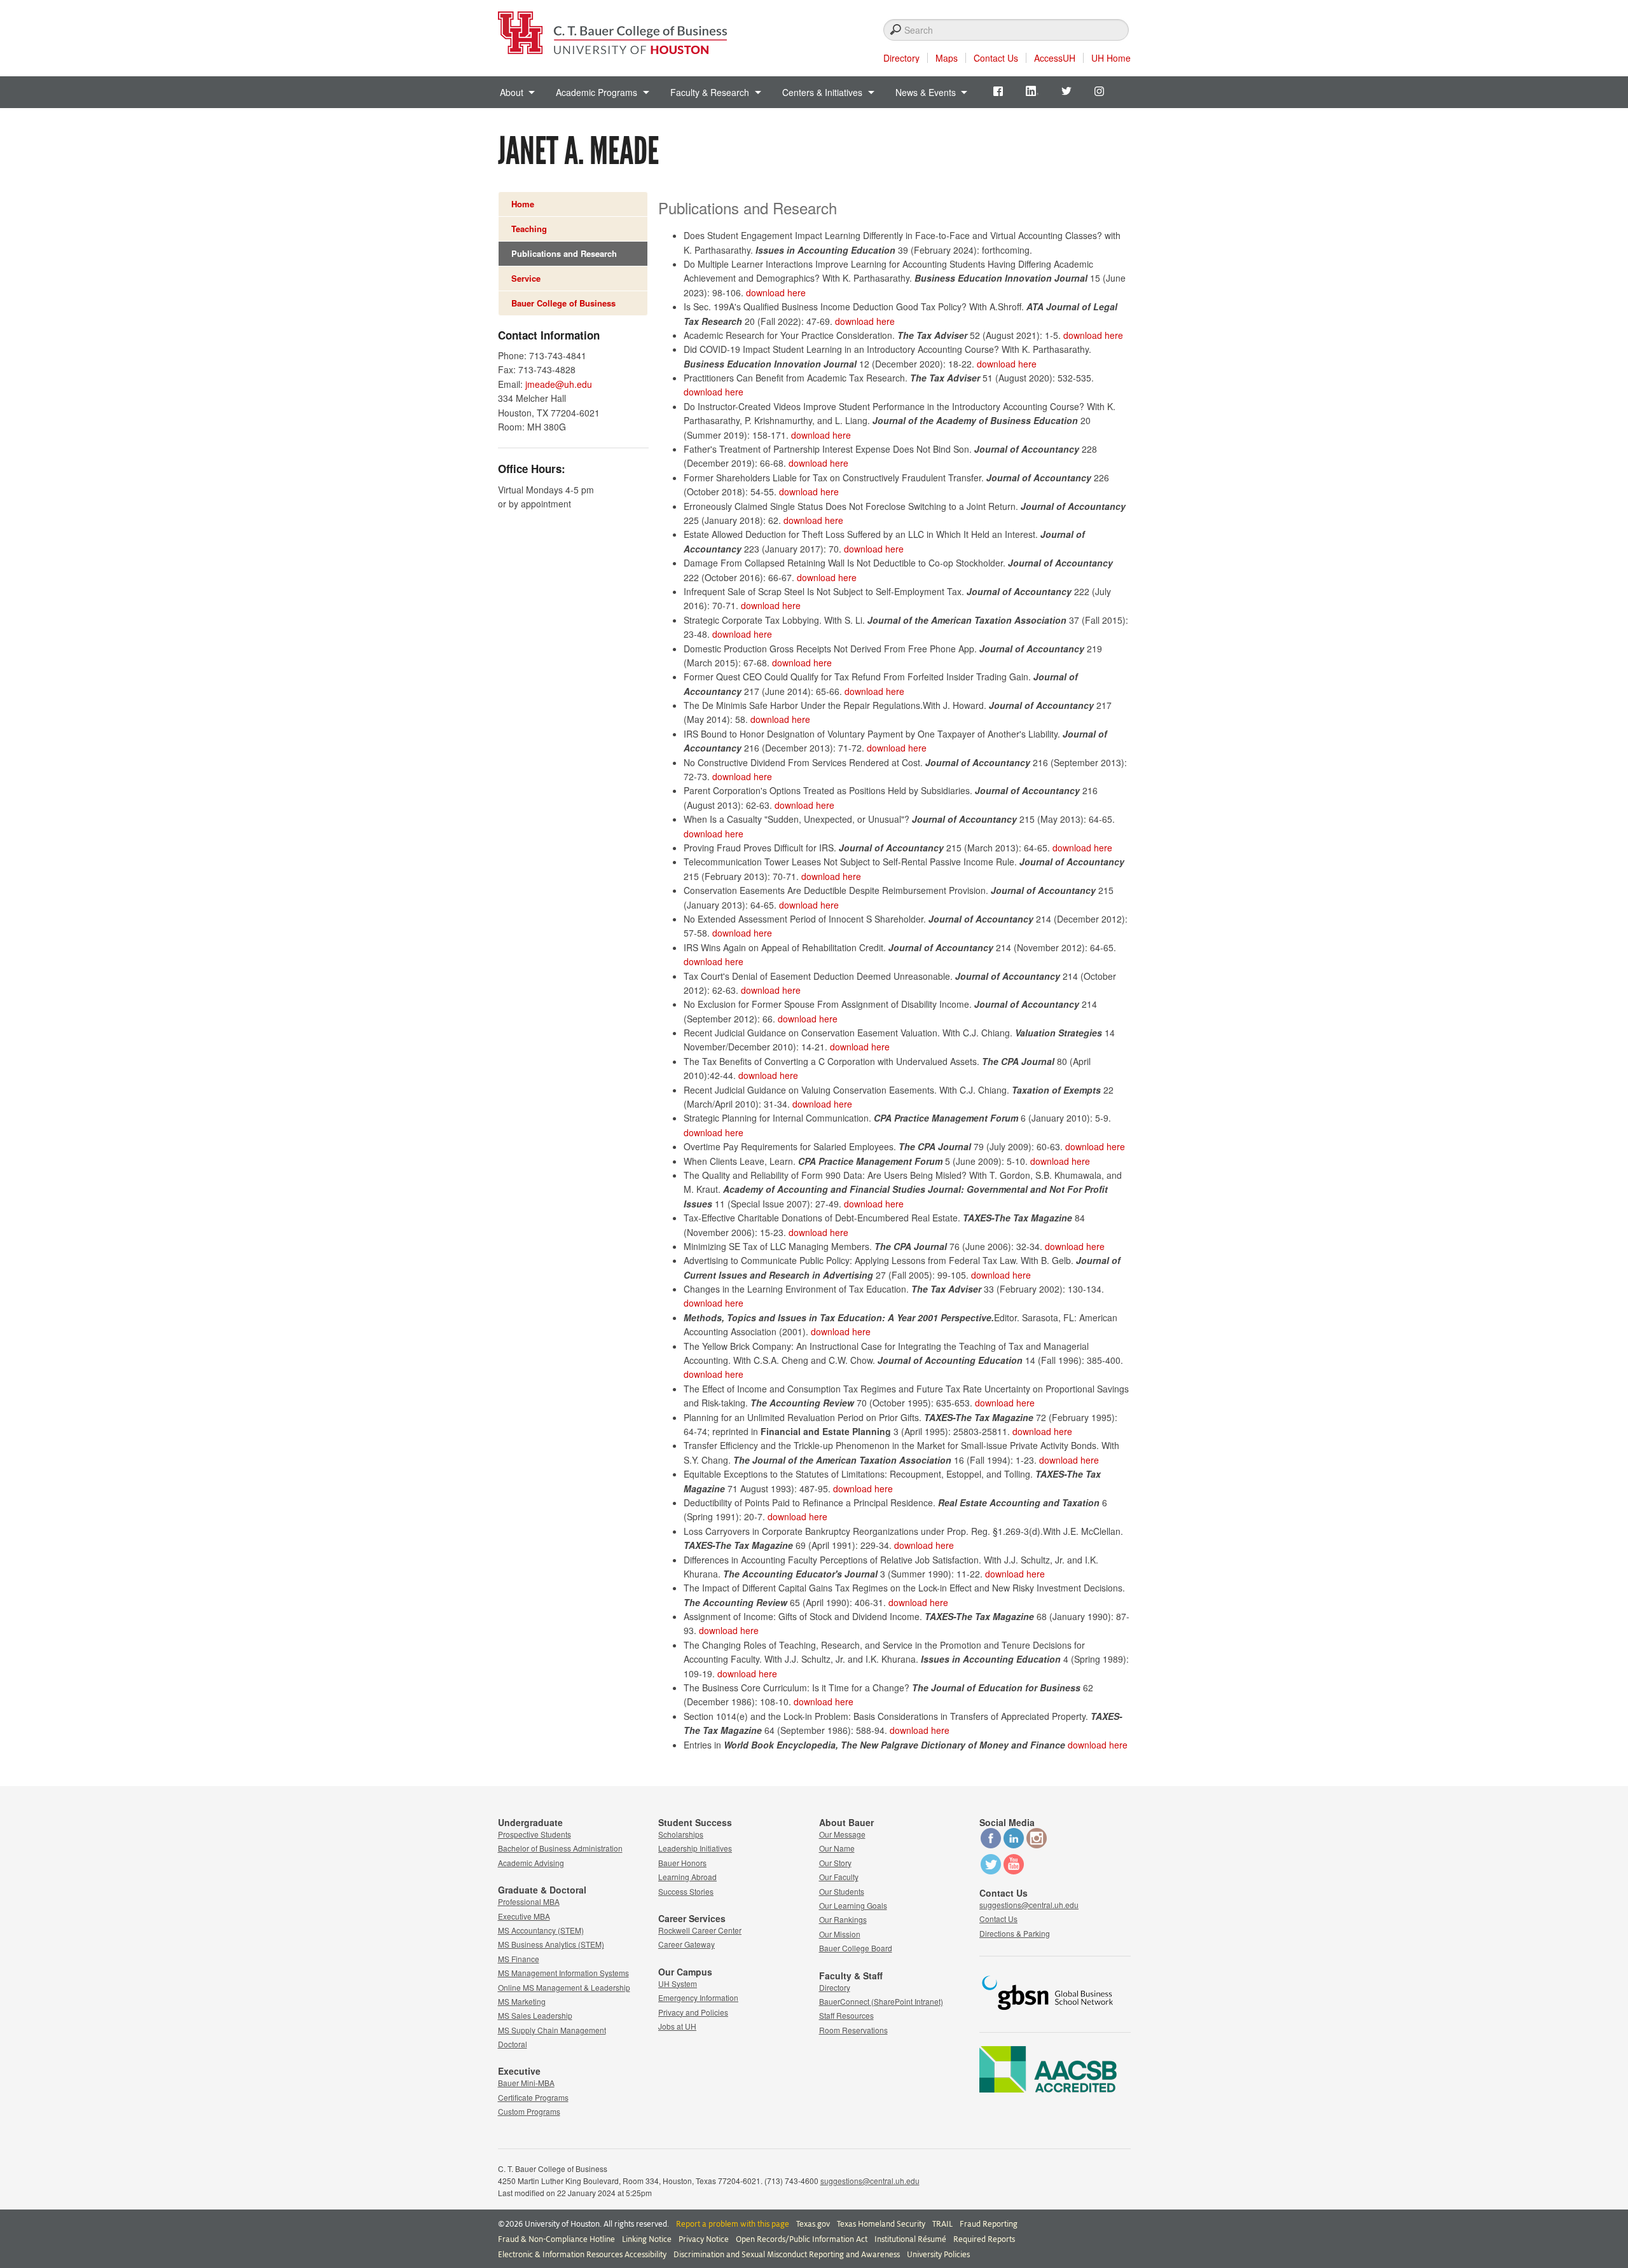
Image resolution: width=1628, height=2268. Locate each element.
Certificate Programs (533, 2097)
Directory (901, 58)
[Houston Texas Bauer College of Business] (612, 29)
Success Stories (686, 1891)
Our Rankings (843, 1919)
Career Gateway (686, 1944)
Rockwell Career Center (700, 1930)
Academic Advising (531, 1863)
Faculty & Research (710, 92)
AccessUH (1055, 58)
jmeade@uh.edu (559, 384)
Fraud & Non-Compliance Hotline (556, 2239)
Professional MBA (529, 1901)
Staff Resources (846, 2015)
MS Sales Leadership (535, 2015)
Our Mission (840, 1934)
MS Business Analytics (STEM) (551, 1944)
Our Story (835, 1863)
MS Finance (519, 1959)
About (512, 92)
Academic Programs (597, 92)
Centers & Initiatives (822, 92)
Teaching (529, 229)
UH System (678, 1983)
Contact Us (996, 58)
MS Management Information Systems (563, 1973)
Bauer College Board (856, 1948)
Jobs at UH (677, 2026)
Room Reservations (853, 2030)
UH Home (1111, 58)
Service (526, 278)
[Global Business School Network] (1048, 2014)
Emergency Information (698, 1997)
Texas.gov (813, 2224)
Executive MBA (524, 1916)
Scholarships (681, 1834)
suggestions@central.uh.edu (1029, 1905)
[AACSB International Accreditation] (1048, 2089)
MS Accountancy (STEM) (541, 1930)
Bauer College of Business (563, 303)
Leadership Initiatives (695, 1848)
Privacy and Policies (693, 2012)
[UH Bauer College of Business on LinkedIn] (1014, 1845)
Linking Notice (647, 2239)
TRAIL (942, 2224)
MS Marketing (522, 2001)
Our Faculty (839, 1877)
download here (776, 292)
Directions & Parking (1015, 1933)
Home (523, 204)
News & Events (926, 92)
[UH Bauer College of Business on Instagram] (1037, 1845)
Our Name (837, 1848)
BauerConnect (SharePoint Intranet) (881, 2001)
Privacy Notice (704, 2239)
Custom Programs (529, 2111)
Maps (947, 58)
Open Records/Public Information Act (802, 2239)
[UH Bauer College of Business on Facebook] (991, 1845)
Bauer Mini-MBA (526, 2083)
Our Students (842, 1891)
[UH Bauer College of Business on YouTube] (1014, 1871)
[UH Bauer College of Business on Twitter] (991, 1871)
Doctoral (513, 2044)
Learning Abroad (687, 1877)
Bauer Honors (682, 1863)
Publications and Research (564, 253)
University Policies (938, 2255)
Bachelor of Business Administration (560, 1848)
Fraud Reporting (989, 2224)
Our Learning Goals (853, 1905)
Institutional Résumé (910, 2239)
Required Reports (984, 2239)
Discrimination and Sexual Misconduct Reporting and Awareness (787, 2255)
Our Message (842, 1834)
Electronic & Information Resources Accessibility (582, 2255)
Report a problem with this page (733, 2224)
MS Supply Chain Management (552, 2030)
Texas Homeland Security (881, 2224)
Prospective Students (535, 1834)
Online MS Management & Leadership (564, 1987)
